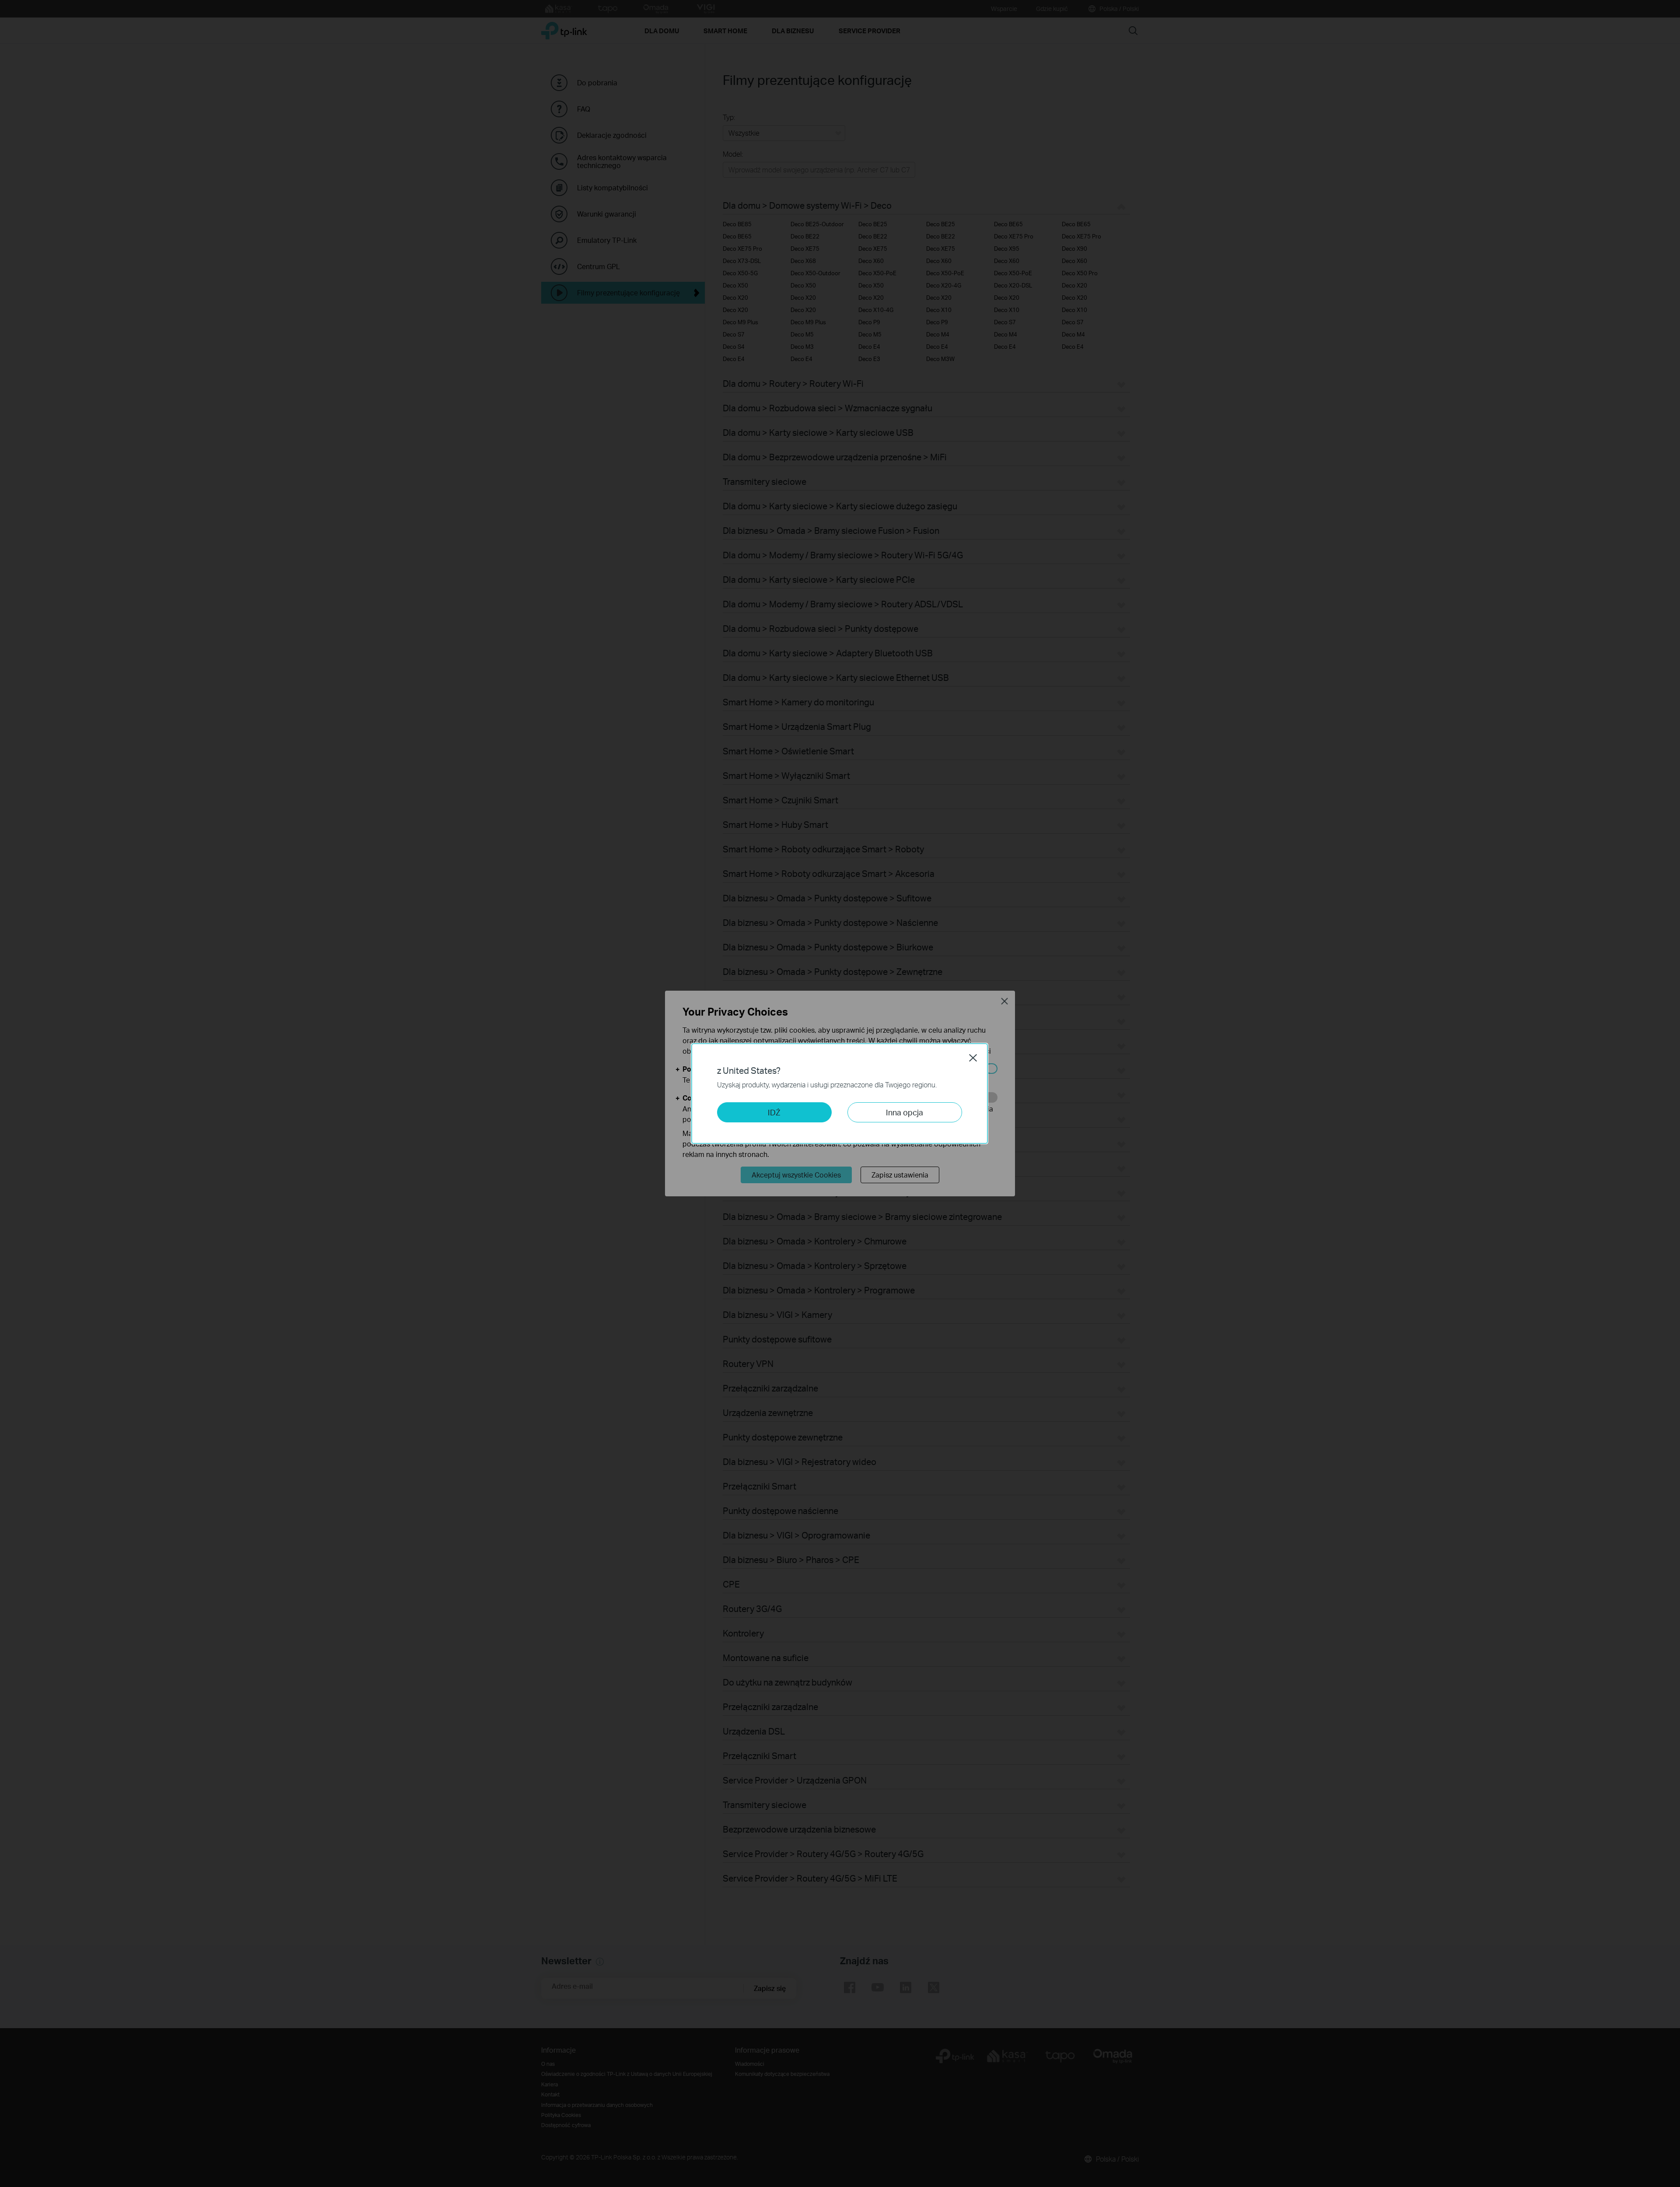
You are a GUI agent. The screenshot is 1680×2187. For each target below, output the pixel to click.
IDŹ (774, 1112)
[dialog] (840, 1093)
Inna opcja (905, 1112)
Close (973, 1058)
